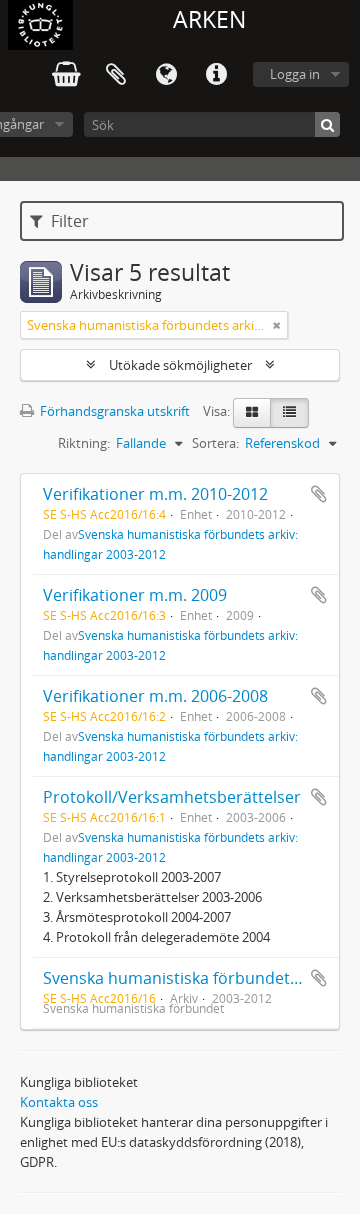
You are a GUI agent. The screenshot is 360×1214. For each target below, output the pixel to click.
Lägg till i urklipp (319, 494)
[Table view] (289, 413)
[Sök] (327, 124)
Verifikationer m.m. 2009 (135, 595)
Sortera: (215, 443)
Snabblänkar (216, 75)
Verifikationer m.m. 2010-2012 (155, 494)
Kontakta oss (59, 1102)
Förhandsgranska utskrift (113, 411)
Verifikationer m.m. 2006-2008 (155, 696)
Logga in (295, 74)
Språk (166, 75)
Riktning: (84, 443)
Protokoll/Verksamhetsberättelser (172, 797)
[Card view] (252, 413)
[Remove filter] (277, 325)
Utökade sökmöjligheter (180, 365)
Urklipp (116, 75)
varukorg (66, 75)
